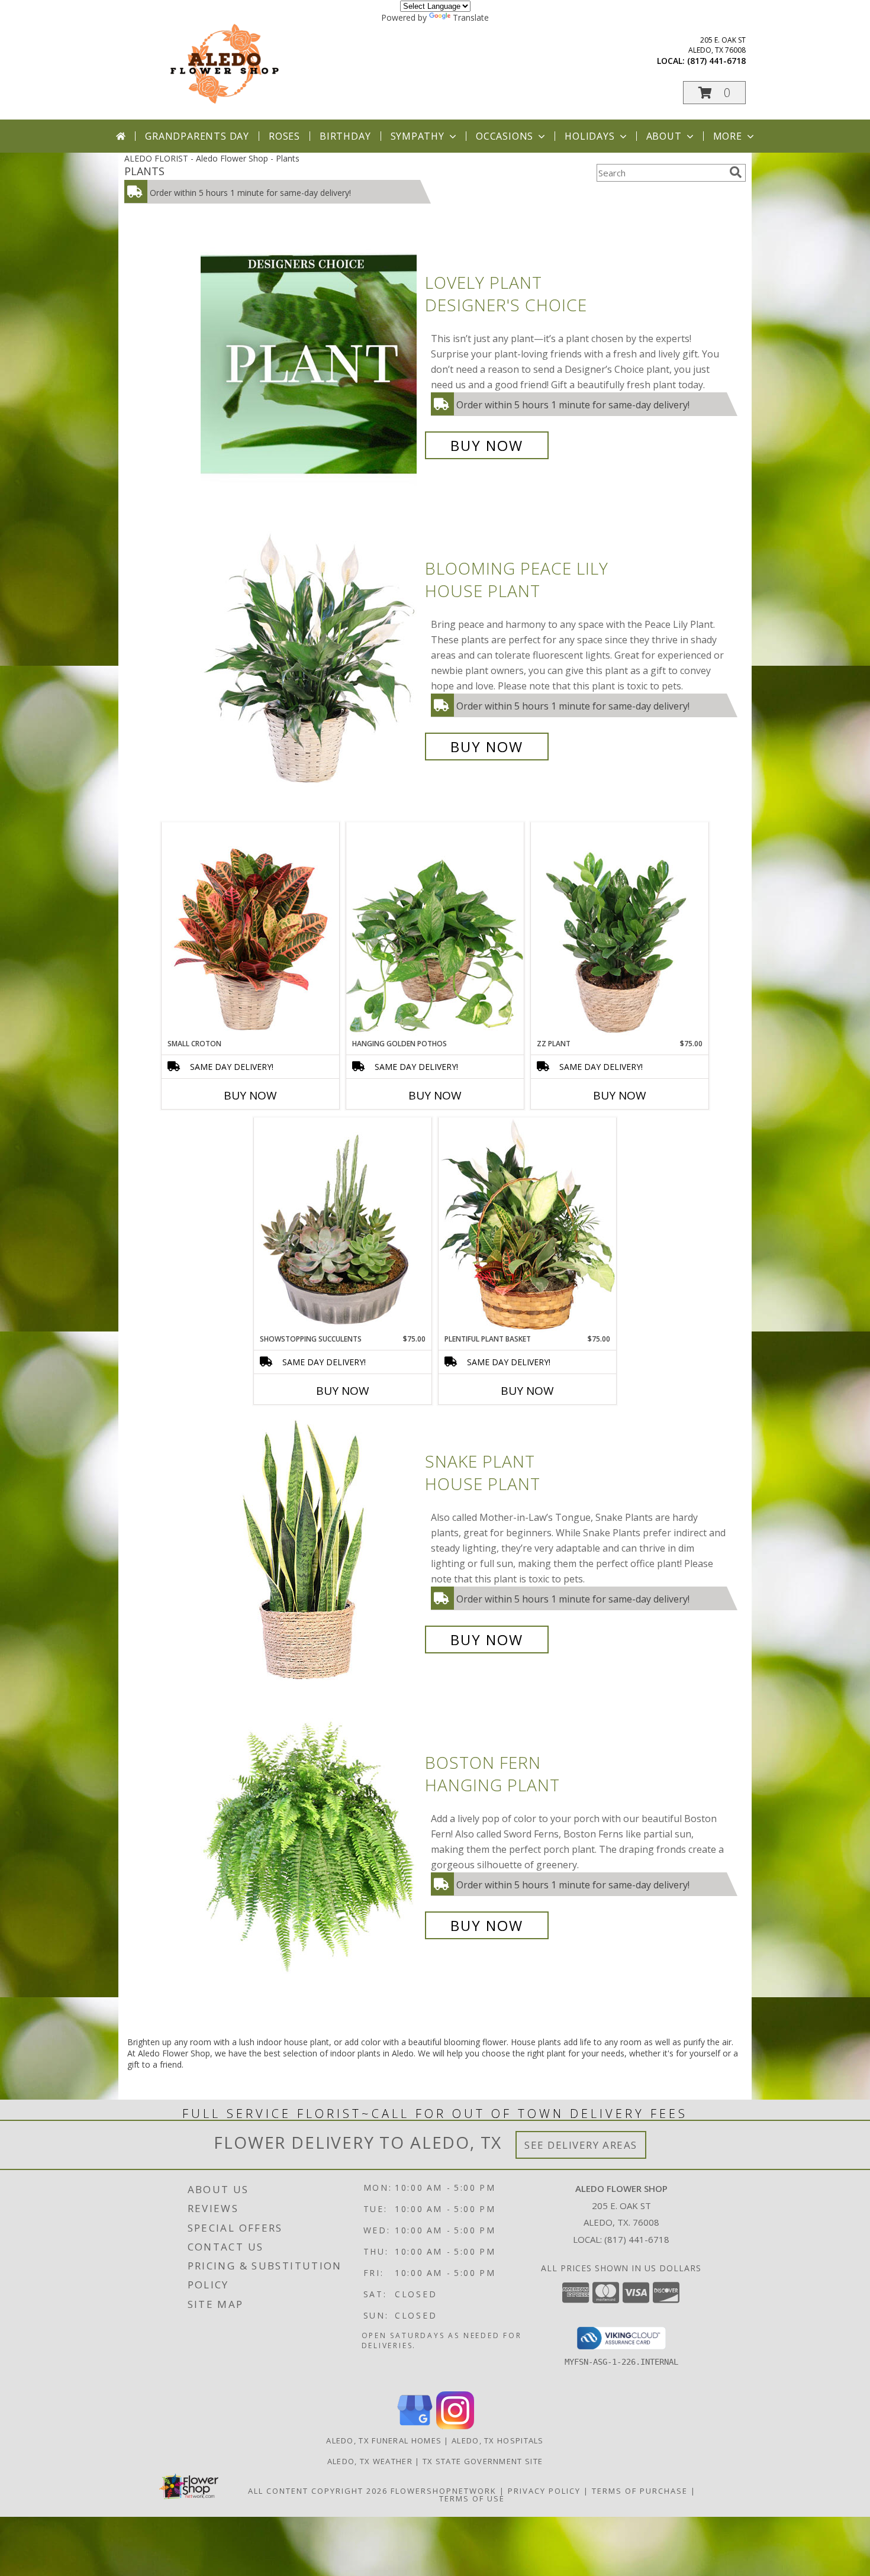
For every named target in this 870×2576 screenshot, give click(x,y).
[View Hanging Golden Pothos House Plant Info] (435, 930)
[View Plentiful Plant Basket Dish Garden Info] (527, 1226)
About (664, 136)
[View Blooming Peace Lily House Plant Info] (310, 658)
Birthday (345, 136)
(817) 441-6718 (716, 61)
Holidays (589, 136)
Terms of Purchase (640, 2491)
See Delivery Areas (581, 2145)
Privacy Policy (544, 2491)
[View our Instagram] (455, 2426)
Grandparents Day (197, 136)
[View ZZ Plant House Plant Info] (620, 930)
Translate (471, 17)
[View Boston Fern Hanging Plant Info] (310, 1844)
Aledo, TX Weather (370, 2461)
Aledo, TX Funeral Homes (384, 2440)
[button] (714, 93)
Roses (284, 136)
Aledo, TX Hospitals (498, 2440)
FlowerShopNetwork (444, 2491)
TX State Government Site (483, 2461)
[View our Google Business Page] (415, 2426)
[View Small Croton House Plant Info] (250, 930)
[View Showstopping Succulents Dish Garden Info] (343, 1226)
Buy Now (487, 445)
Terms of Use (472, 2498)
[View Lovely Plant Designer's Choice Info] (310, 364)
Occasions (505, 136)
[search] (736, 172)
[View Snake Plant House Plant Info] (310, 1551)
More (728, 136)
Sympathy (418, 136)
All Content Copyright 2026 (318, 2491)
